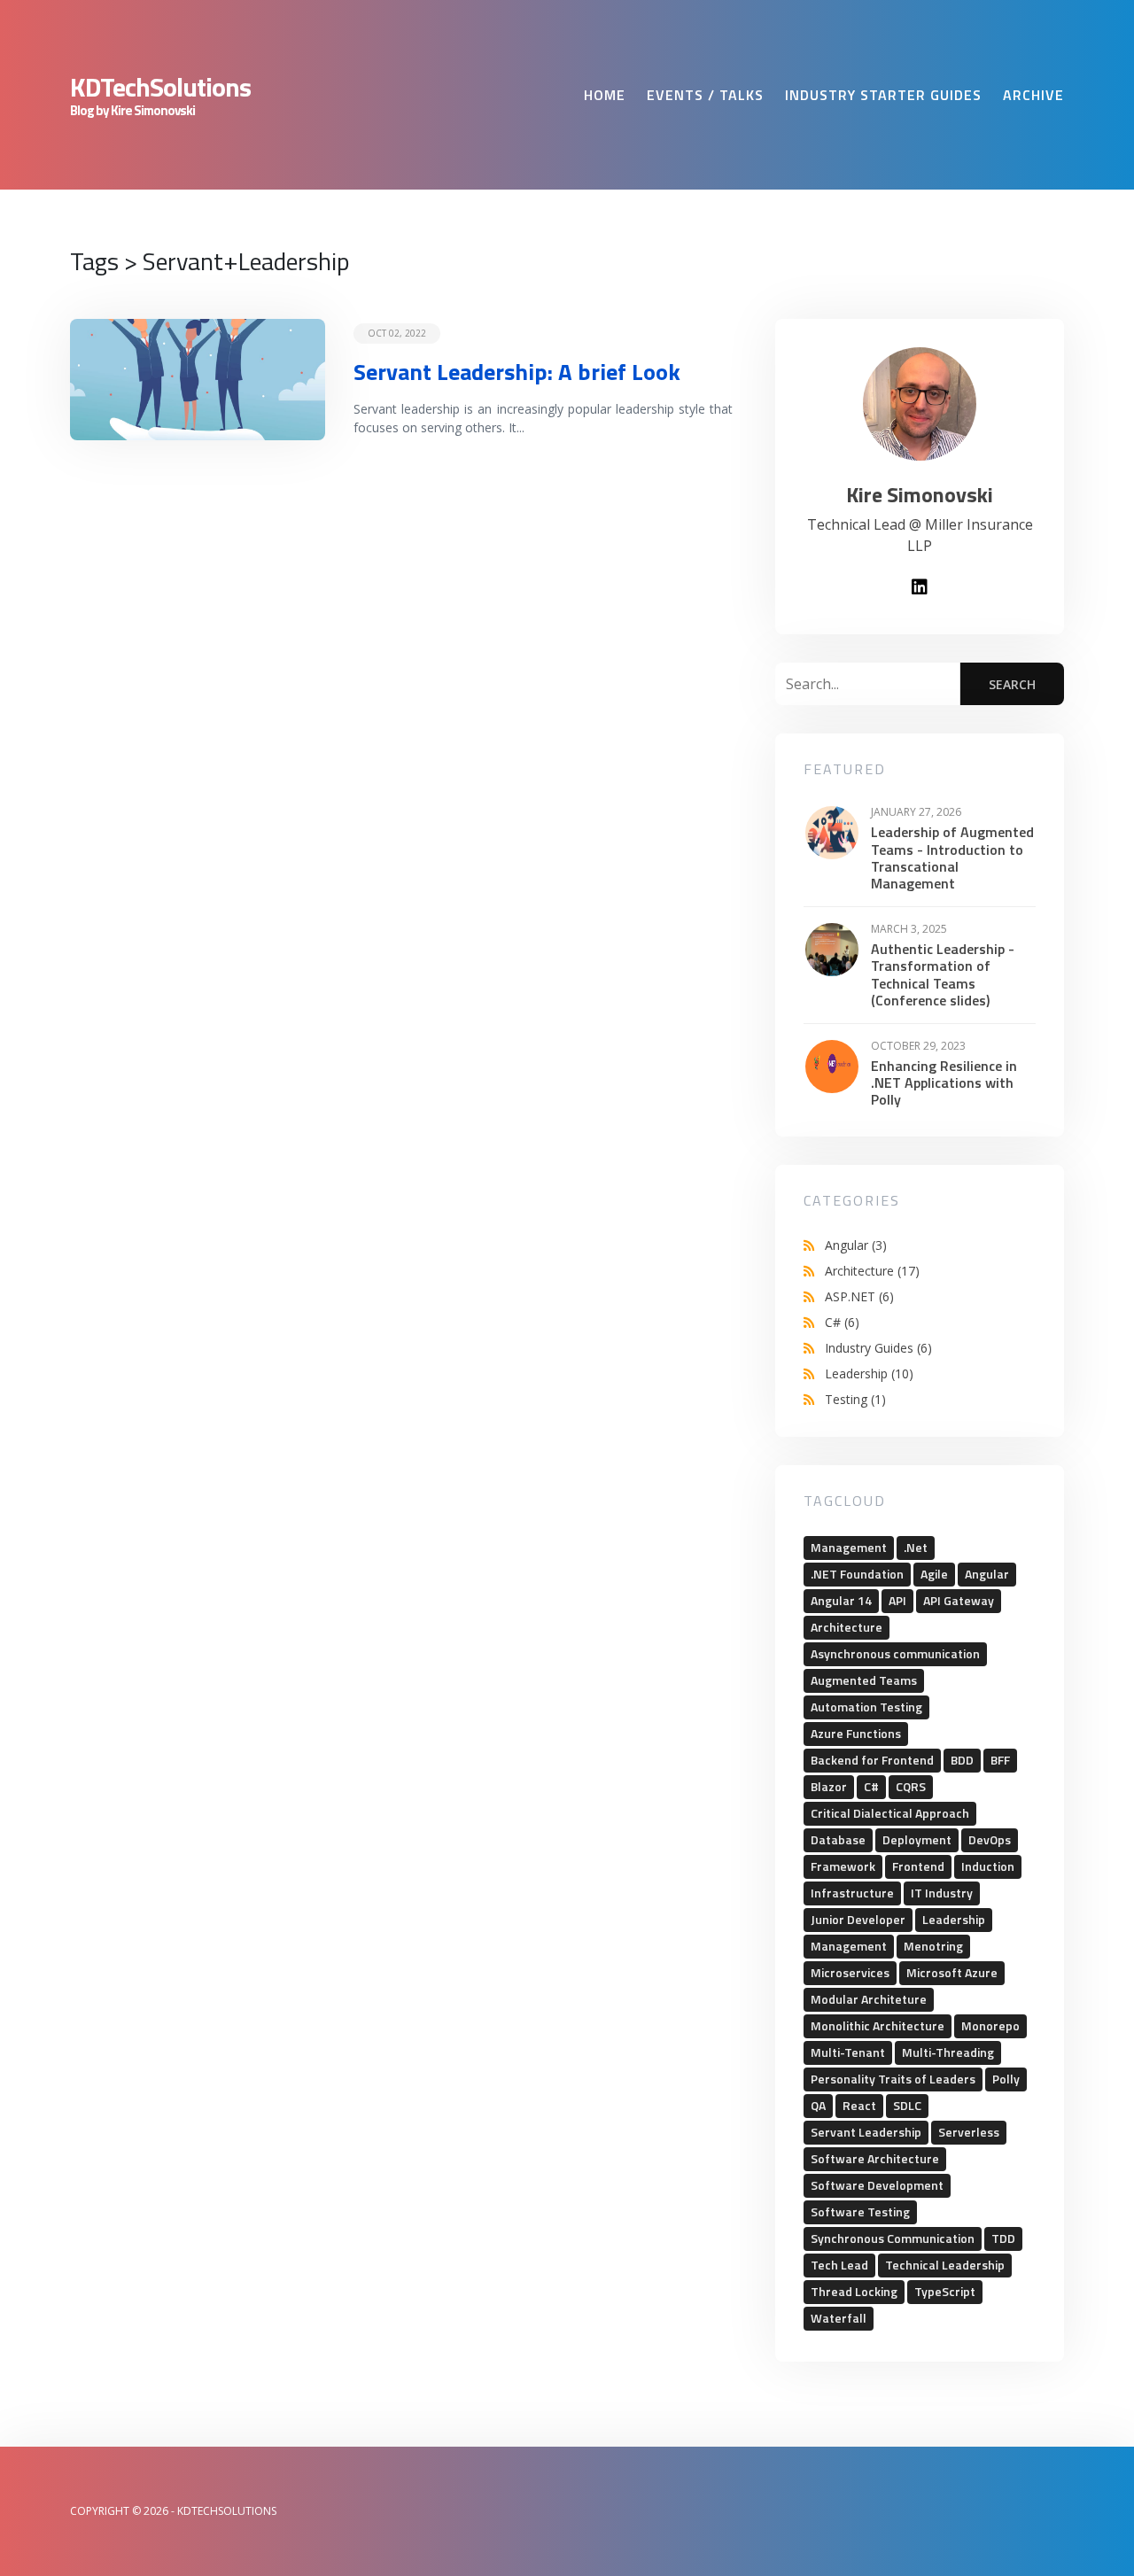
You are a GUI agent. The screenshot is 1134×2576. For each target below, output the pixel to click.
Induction (988, 1866)
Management (849, 1547)
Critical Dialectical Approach (890, 1813)
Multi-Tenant (848, 2052)
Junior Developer (858, 1919)
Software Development (877, 2185)
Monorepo (990, 2025)
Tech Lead (839, 2265)
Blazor (829, 1786)
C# (842, 1322)
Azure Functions (856, 1733)
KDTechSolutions (160, 87)
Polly (1006, 2079)
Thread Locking (854, 2291)
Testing (855, 1399)
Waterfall (839, 2318)
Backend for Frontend (872, 1760)
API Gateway (959, 1600)
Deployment (917, 1839)
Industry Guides (878, 1348)
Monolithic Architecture (878, 2025)
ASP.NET (859, 1296)
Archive (1033, 95)
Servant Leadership (866, 2132)
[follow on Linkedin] (920, 588)
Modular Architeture (869, 1999)
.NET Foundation (857, 1574)
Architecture (872, 1271)
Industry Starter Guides (883, 95)
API (897, 1600)
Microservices (850, 1972)
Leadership (869, 1373)
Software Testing (860, 2211)
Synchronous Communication (893, 2238)
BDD (962, 1760)
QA (818, 2105)
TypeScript (945, 2291)
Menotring (933, 1946)
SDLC (907, 2105)
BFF (1000, 1760)
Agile (934, 1574)
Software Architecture (875, 2158)
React (859, 2105)
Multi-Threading (948, 2052)
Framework (843, 1866)
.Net (916, 1547)
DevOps (990, 1839)
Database (838, 1839)
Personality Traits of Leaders (893, 2079)
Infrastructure (852, 1893)
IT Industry (942, 1893)
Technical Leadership (945, 2265)
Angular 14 (841, 1600)
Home (605, 95)
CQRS (911, 1786)
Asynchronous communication (895, 1653)
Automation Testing (866, 1707)
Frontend (918, 1866)
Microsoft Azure (952, 1972)
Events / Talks (705, 95)
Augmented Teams (864, 1680)
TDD (1003, 2238)
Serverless (969, 2132)
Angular (856, 1245)
